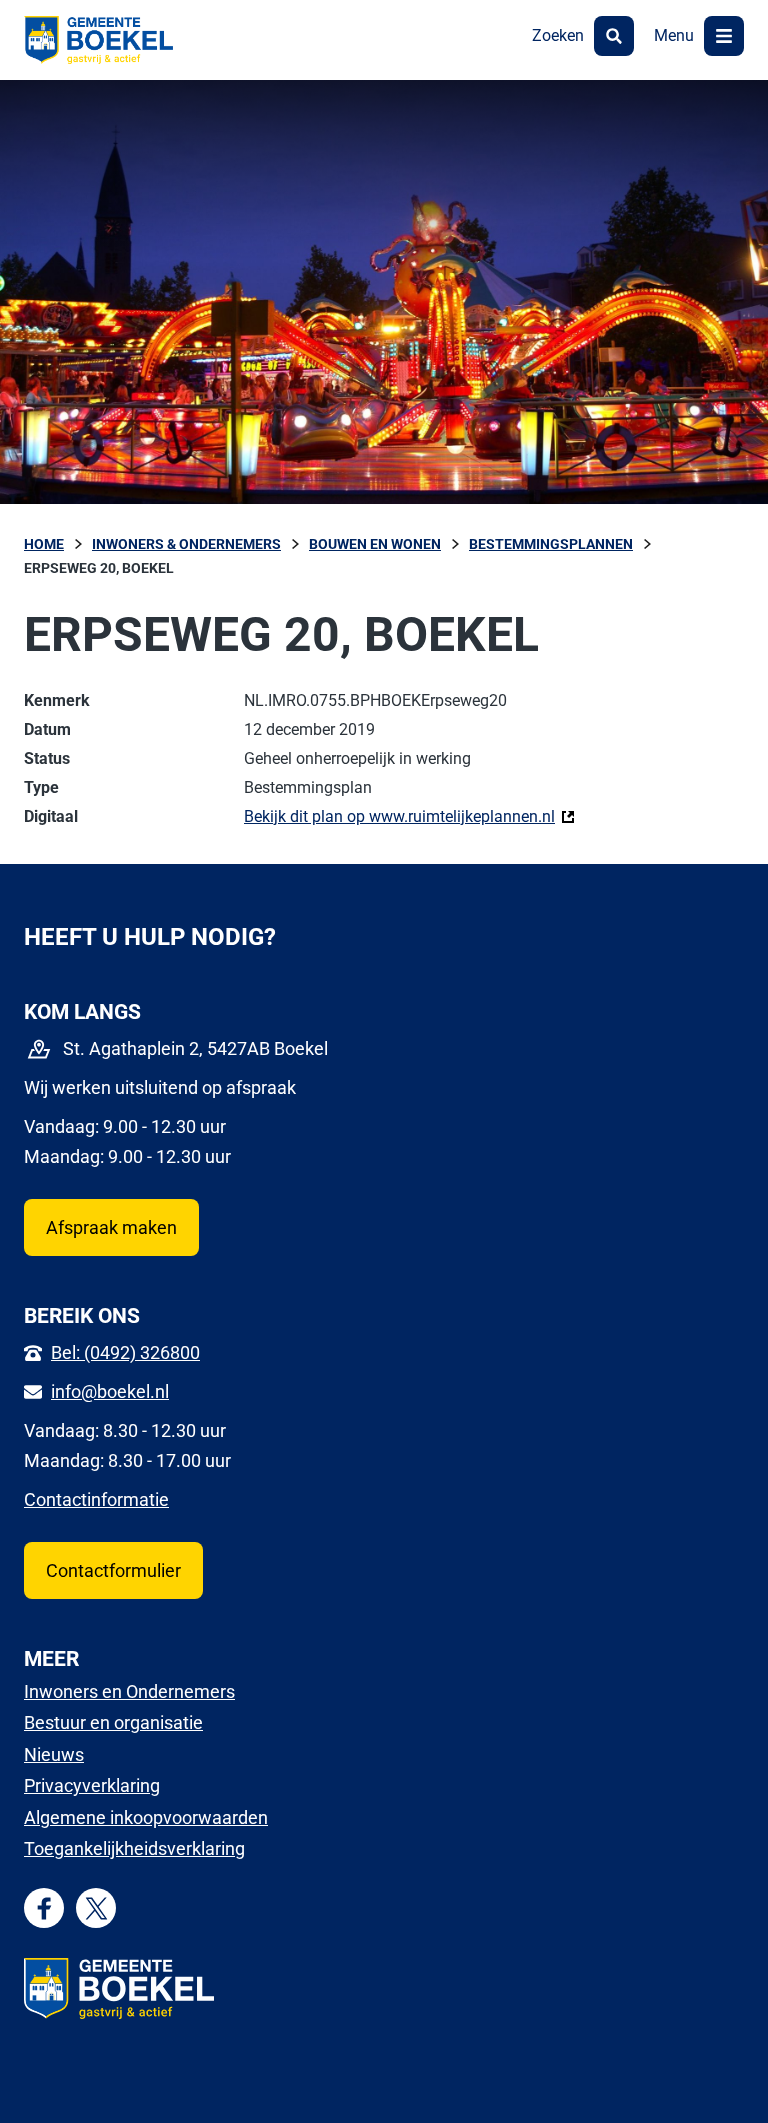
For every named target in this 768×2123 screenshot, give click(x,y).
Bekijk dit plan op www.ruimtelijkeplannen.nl (409, 816)
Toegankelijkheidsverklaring (134, 1848)
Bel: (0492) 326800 (125, 1352)
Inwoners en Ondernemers (129, 1691)
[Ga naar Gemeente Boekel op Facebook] (44, 1908)
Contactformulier (113, 1570)
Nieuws (54, 1754)
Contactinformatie (96, 1499)
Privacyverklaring (92, 1785)
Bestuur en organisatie (113, 1722)
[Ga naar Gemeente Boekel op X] (96, 1908)
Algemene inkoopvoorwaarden (146, 1817)
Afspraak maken (111, 1227)
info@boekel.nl (110, 1391)
